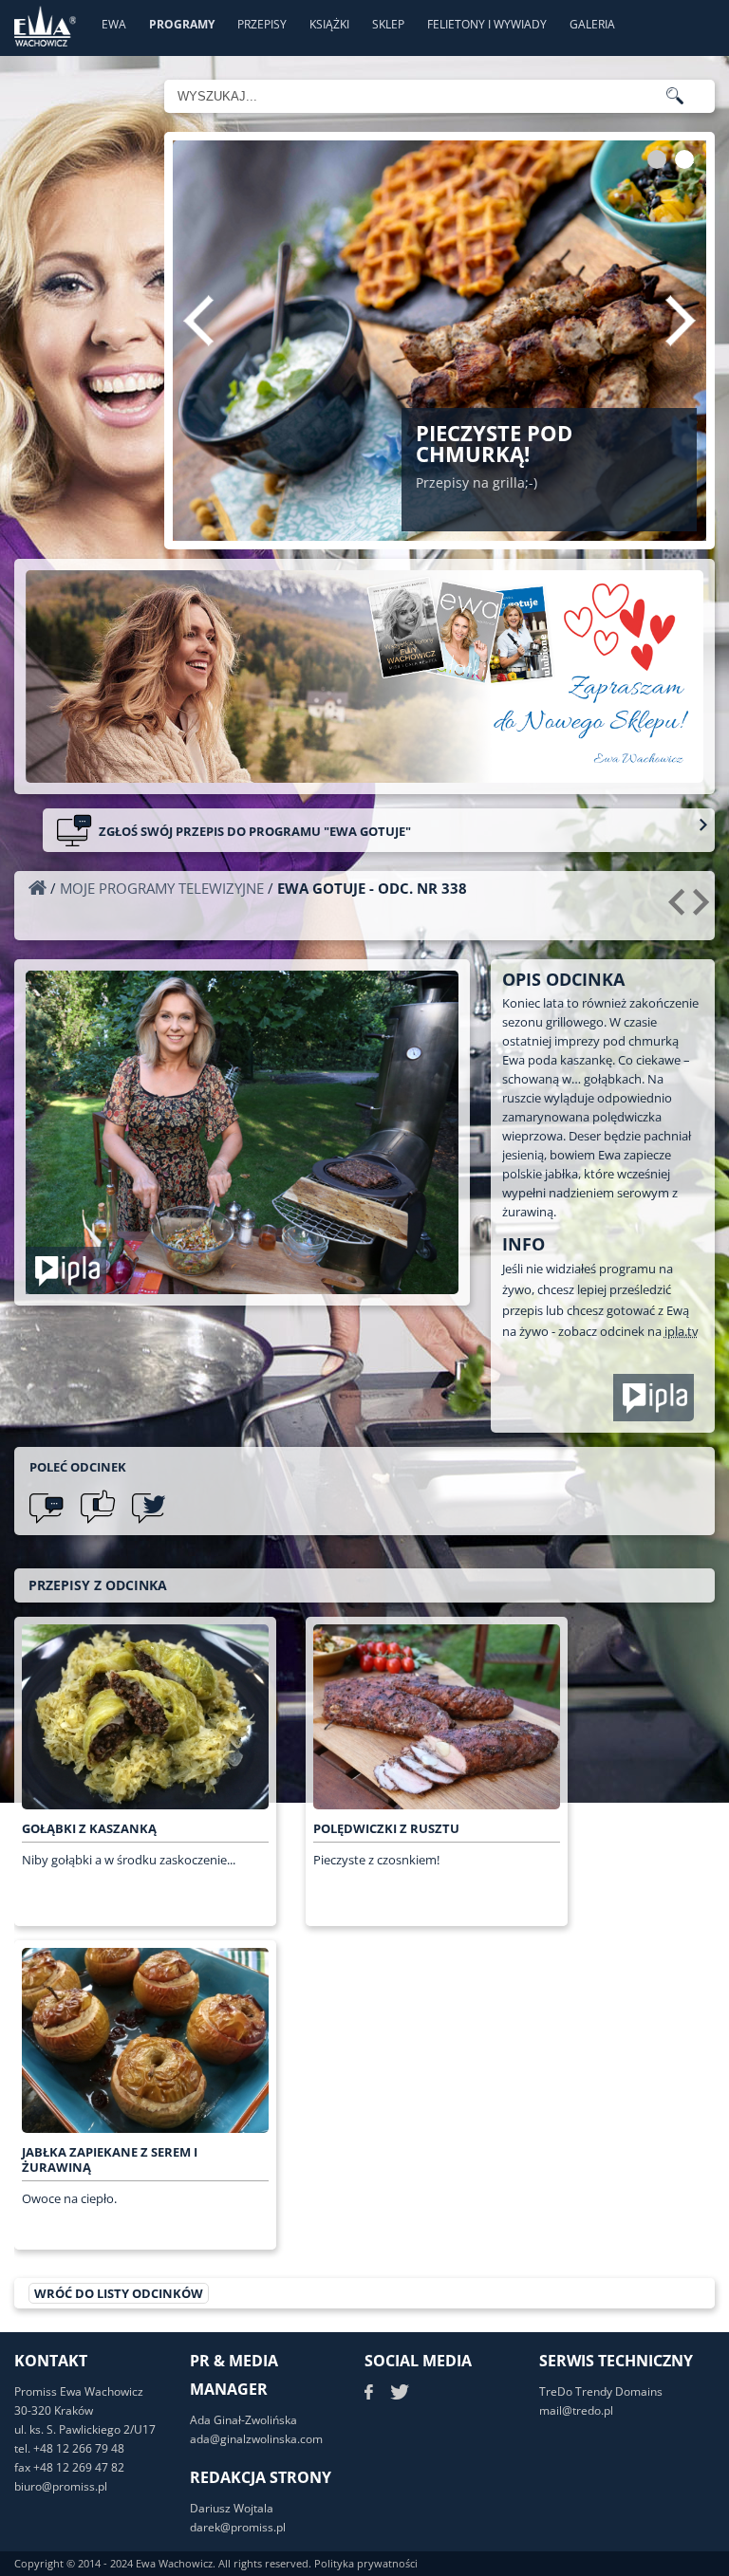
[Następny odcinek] (704, 909)
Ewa (114, 24)
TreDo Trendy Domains (601, 2391)
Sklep (388, 24)
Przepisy (262, 24)
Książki (329, 24)
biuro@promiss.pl (61, 2486)
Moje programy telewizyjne (162, 888)
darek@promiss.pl (238, 2527)
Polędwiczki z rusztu (386, 1828)
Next (681, 321)
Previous (198, 321)
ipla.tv (682, 1331)
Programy (182, 24)
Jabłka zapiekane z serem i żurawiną (110, 2159)
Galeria (592, 24)
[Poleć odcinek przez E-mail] (47, 1507)
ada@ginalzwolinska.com (256, 2439)
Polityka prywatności (366, 2563)
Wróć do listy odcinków (119, 2293)
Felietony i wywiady (487, 24)
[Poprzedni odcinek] (679, 909)
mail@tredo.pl (576, 2410)
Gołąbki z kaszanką (89, 1828)
